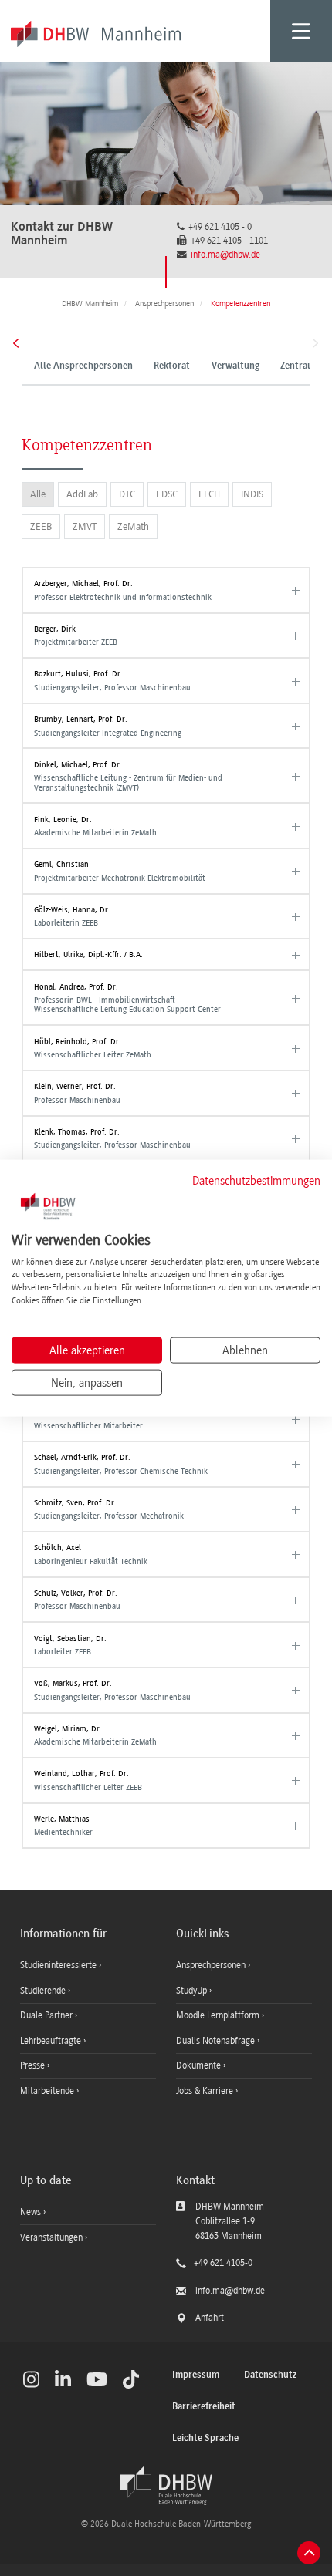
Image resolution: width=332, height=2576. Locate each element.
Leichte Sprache (205, 2438)
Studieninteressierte (59, 1965)
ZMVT (85, 526)
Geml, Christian (120, 871)
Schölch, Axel (91, 1554)
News (30, 2212)
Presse (34, 2065)
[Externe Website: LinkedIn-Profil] (63, 2379)
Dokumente (200, 2065)
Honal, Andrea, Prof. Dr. (127, 998)
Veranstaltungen (51, 2237)
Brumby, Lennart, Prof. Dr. (108, 726)
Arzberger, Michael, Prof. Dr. (123, 590)
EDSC (167, 494)
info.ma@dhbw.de (225, 255)
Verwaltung (235, 366)
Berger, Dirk (76, 636)
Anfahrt (210, 2318)
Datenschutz (270, 2375)
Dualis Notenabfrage (217, 2041)
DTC (127, 494)
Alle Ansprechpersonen (83, 366)
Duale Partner (47, 2015)
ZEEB (41, 526)
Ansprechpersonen (212, 1965)
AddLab (82, 494)
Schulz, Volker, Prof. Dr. (77, 1600)
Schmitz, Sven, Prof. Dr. (109, 1509)
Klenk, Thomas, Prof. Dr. (112, 1138)
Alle (38, 494)
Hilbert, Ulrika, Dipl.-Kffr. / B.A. (88, 954)
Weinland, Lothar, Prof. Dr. (88, 1780)
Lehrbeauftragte (52, 2041)
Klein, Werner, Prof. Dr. (77, 1093)
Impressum (196, 2375)
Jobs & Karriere (206, 2091)
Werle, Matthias (63, 1826)
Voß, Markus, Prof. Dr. (112, 1690)
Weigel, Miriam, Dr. (95, 1735)
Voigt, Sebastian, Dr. (70, 1645)
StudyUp (193, 1991)
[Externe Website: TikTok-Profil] (131, 2379)
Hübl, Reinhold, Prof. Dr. (93, 1048)
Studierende (44, 1991)
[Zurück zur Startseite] (166, 2486)
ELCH (209, 494)
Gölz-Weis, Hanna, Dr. (72, 916)
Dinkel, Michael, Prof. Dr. (128, 776)
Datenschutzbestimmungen (256, 1181)
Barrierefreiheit (204, 2407)
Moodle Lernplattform (219, 2015)
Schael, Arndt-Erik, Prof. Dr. (121, 1464)
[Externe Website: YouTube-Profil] (97, 2379)
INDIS (252, 494)
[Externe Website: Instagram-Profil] (31, 2379)
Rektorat (172, 366)
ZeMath (133, 526)
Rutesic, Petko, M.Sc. (88, 1419)
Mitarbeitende (48, 2091)
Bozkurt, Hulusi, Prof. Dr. (112, 680)
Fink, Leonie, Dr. (95, 826)
